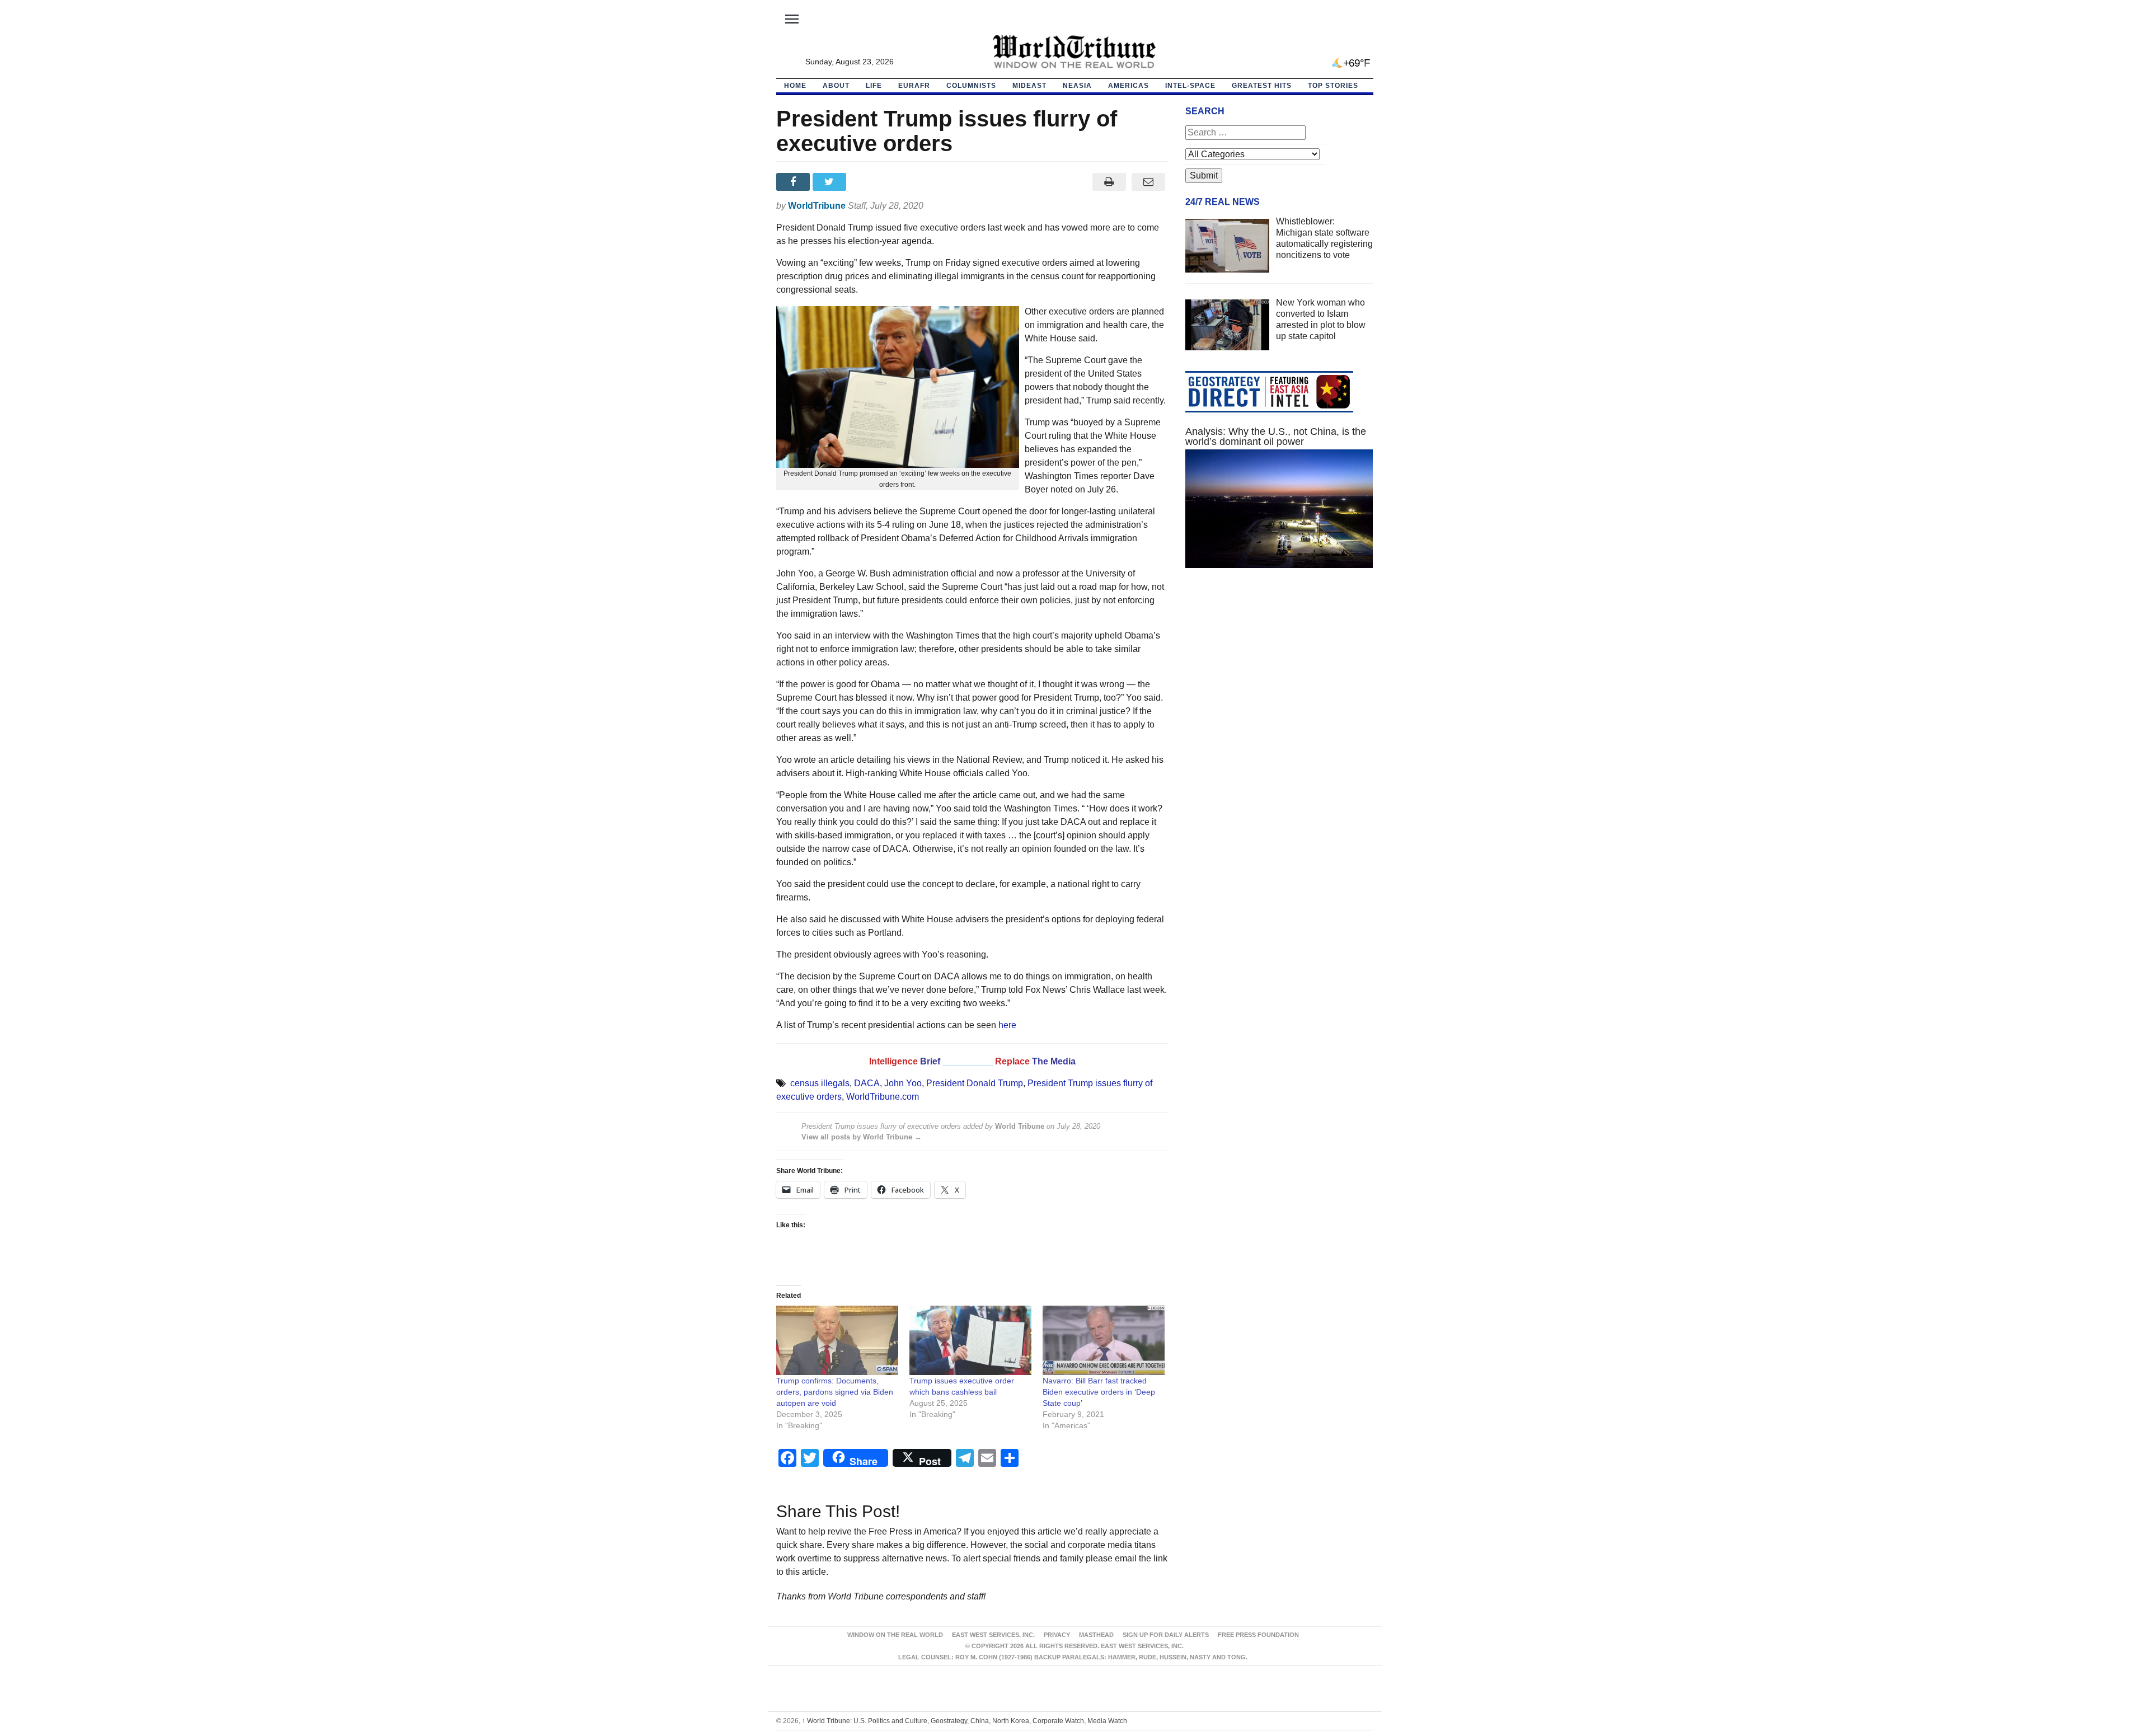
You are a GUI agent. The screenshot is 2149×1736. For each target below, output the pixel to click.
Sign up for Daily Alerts (1166, 1635)
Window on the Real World (895, 1635)
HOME (795, 86)
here (1007, 1025)
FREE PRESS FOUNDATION (1258, 1635)
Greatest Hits (1262, 86)
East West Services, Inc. (993, 1635)
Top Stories (1333, 86)
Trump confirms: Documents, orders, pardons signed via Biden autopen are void (835, 1392)
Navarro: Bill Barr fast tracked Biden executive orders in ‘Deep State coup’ (1099, 1392)
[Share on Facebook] (794, 182)
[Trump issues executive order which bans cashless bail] (970, 1341)
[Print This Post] (1109, 182)
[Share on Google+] (867, 182)
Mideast (1029, 86)
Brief (931, 1061)
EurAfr (914, 86)
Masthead (1096, 1635)
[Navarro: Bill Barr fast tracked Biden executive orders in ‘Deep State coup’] (1104, 1341)
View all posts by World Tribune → (862, 1137)
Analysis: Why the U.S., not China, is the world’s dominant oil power (1276, 437)
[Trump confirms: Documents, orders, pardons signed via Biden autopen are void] (837, 1341)
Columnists (971, 86)
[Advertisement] (1279, 683)
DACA (867, 1083)
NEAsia (1077, 86)
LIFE (874, 86)
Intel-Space (1190, 86)
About (836, 86)
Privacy (1057, 1635)
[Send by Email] (1149, 182)
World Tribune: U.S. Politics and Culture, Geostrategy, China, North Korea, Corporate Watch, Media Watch (965, 1721)
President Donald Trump (975, 1083)
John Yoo (903, 1083)
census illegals (820, 1083)
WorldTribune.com (883, 1097)
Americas (1129, 86)
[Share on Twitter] (831, 182)
